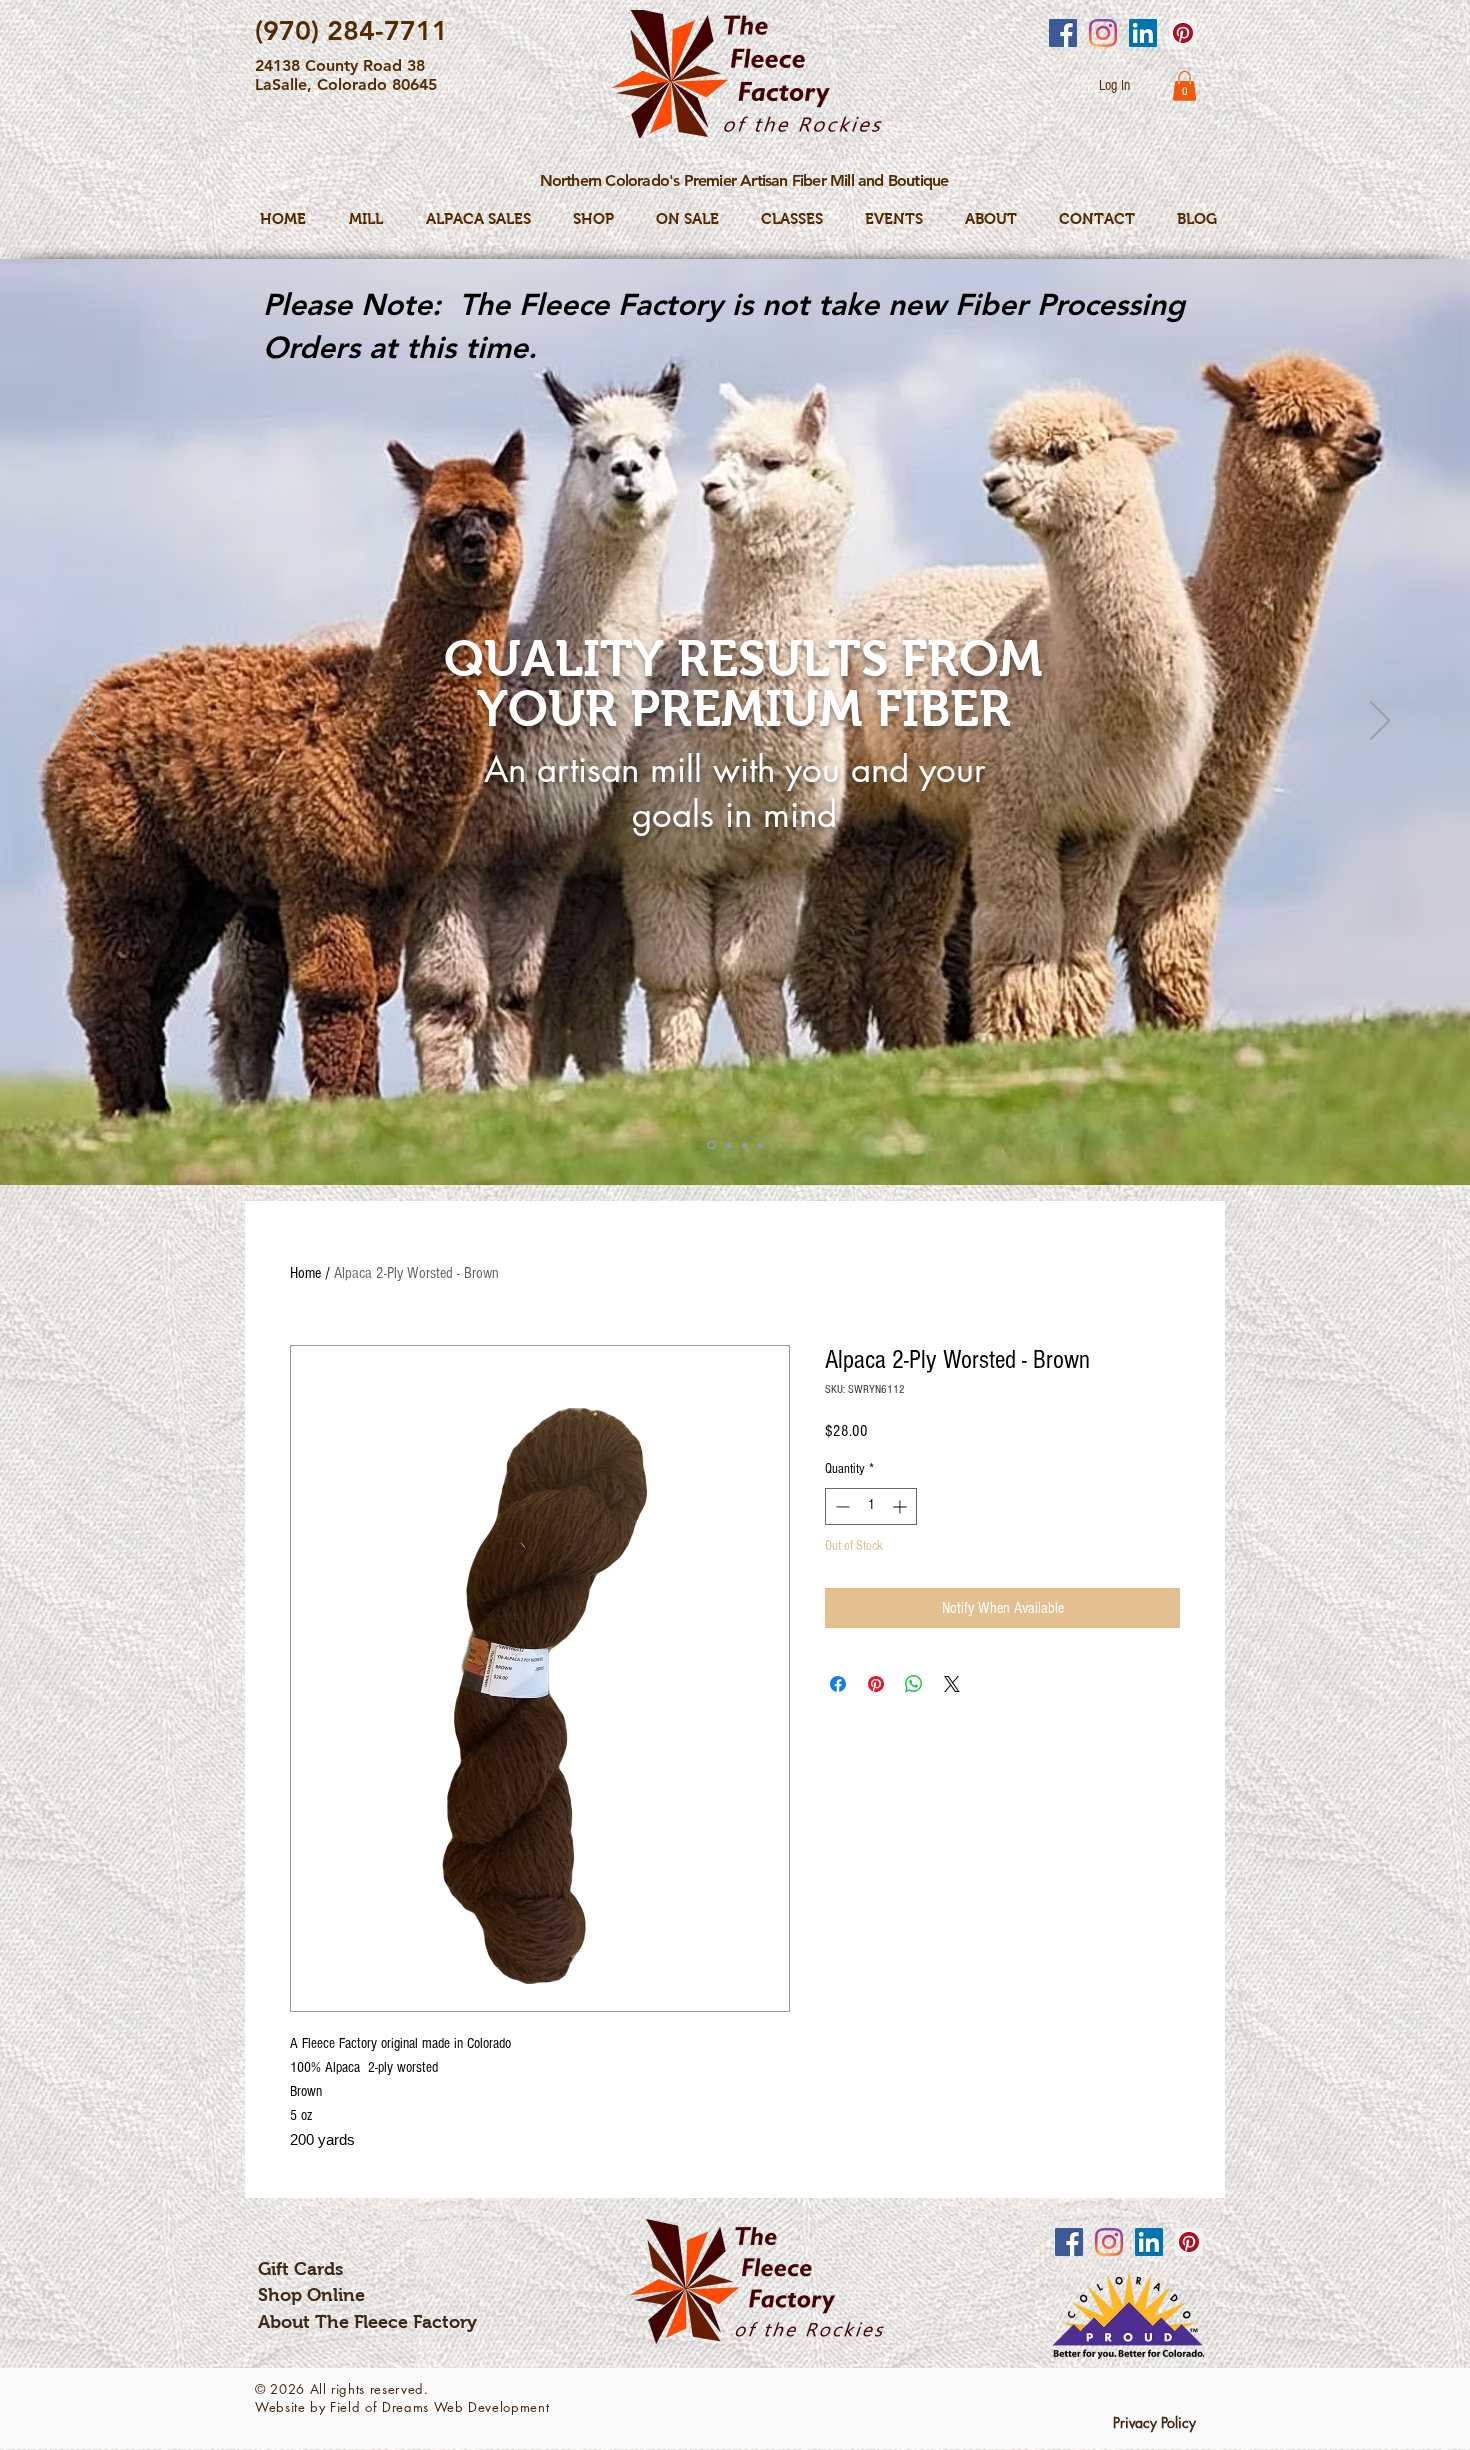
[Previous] (90, 722)
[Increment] (901, 1506)
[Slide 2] (727, 1145)
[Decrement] (840, 1506)
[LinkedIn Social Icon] (1143, 33)
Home (305, 1273)
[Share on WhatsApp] (914, 1684)
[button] (1184, 86)
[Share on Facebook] (838, 1684)
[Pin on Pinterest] (876, 1684)
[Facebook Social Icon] (1063, 33)
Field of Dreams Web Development (439, 2407)
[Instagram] (1103, 33)
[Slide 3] (745, 1145)
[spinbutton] (871, 1506)
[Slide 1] (710, 1145)
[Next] (1380, 722)
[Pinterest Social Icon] (1183, 33)
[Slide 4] (761, 1145)
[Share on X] (952, 1684)
